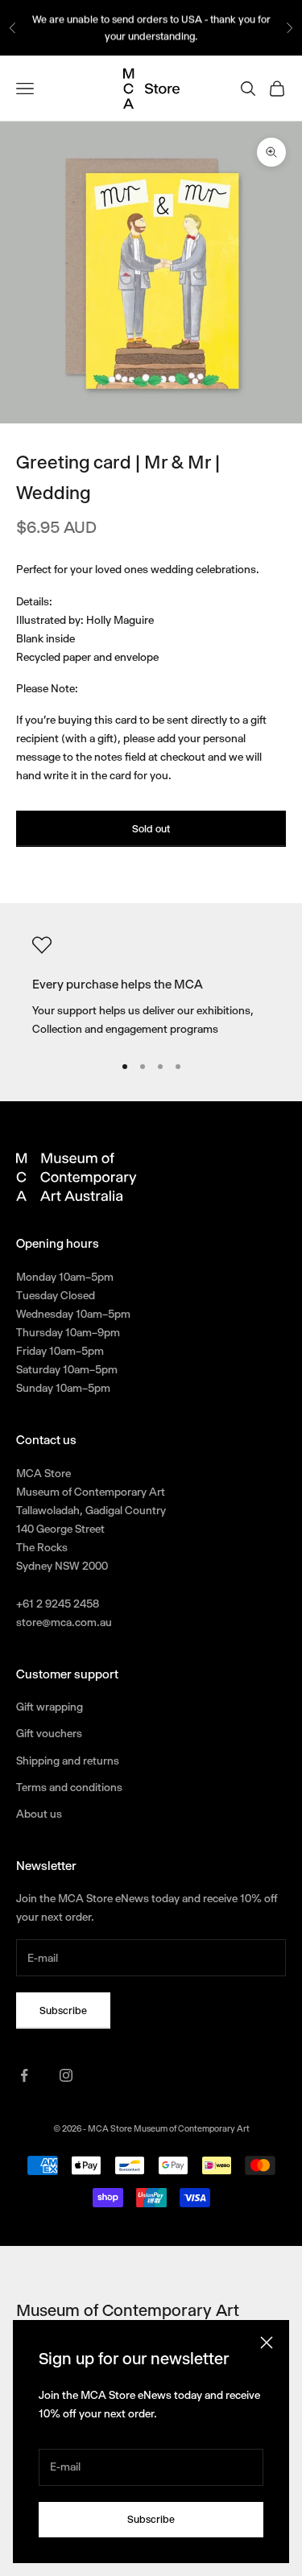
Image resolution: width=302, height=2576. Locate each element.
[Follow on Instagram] (66, 2075)
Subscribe (151, 2519)
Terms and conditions (69, 1787)
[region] (151, 987)
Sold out (151, 829)
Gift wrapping (50, 1707)
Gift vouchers (49, 1733)
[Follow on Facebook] (24, 2075)
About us (39, 1814)
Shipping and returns (68, 1761)
